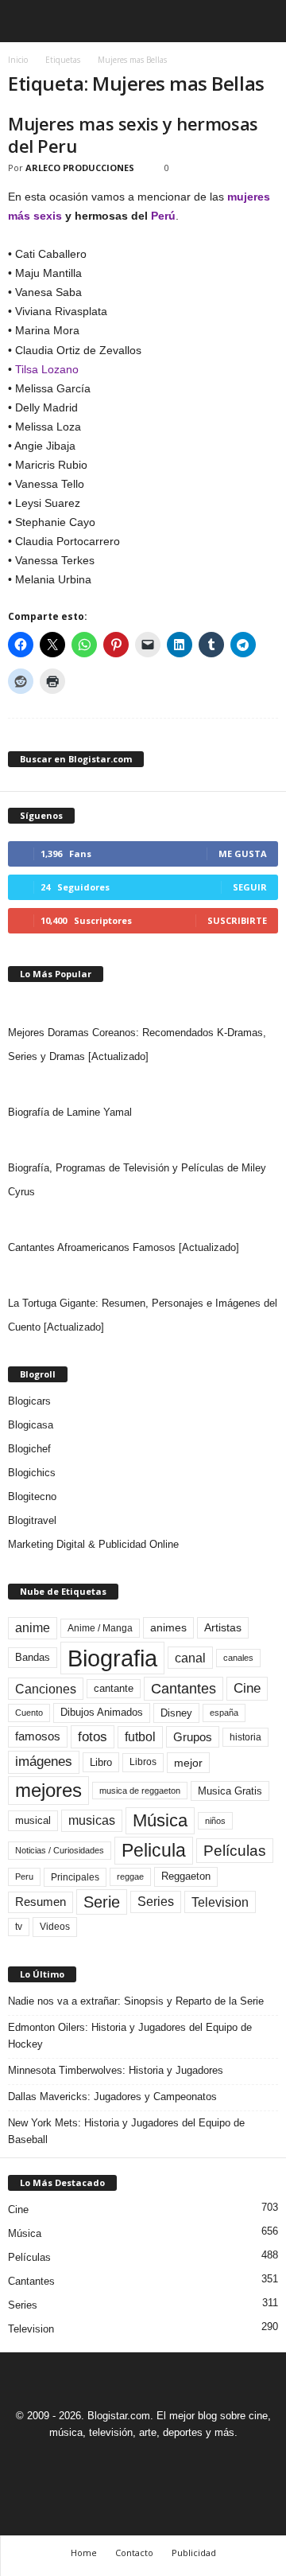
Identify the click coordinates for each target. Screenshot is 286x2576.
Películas (235, 1851)
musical (33, 1820)
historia (245, 1737)
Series (156, 1902)
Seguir (250, 887)
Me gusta (243, 853)
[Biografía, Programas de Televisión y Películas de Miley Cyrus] (143, 1140)
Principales (75, 1877)
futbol (140, 1737)
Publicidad (194, 2553)
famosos (38, 1736)
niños (215, 1821)
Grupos (193, 1737)
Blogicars (29, 1401)
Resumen (41, 1902)
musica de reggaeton (140, 1791)
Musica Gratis (230, 1791)
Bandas (33, 1657)
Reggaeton (186, 1876)
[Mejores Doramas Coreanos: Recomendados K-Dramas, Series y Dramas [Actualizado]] (143, 1005)
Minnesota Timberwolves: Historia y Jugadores (116, 2070)
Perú (163, 216)
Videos (55, 1927)
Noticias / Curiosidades (60, 1850)
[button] (261, 21)
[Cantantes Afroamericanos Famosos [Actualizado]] (143, 1220)
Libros (143, 1762)
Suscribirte (237, 920)
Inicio (18, 60)
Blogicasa (31, 1425)
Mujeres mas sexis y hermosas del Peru (133, 134)
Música (160, 1820)
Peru (24, 1876)
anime (33, 1628)
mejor (188, 1763)
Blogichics (32, 1473)
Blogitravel (32, 1520)
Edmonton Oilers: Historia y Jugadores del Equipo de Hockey (130, 2036)
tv (19, 1927)
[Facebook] (90, 2462)
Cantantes (184, 1689)
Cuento (29, 1713)
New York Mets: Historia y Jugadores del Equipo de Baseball (126, 2131)
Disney (176, 1713)
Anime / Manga (100, 1628)
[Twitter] (163, 2462)
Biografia (112, 1658)
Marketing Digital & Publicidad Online (93, 1544)
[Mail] (126, 2462)
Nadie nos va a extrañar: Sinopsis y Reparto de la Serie (136, 2001)
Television (220, 1902)
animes (168, 1627)
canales (238, 1658)
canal (190, 1658)
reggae (130, 1876)
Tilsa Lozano (47, 369)
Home (84, 2553)
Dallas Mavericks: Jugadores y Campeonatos (112, 2097)
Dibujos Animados (102, 1712)
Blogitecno (32, 1496)
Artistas (223, 1627)
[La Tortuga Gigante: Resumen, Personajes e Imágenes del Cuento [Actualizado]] (143, 1276)
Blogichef (29, 1449)
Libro (101, 1762)
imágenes (44, 1762)
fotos (93, 1737)
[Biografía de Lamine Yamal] (143, 1085)
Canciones (46, 1689)
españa (224, 1713)
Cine (247, 1688)
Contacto (134, 2553)
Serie (102, 1902)
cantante (114, 1689)
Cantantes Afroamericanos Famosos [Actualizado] (124, 1247)
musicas (92, 1820)
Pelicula (154, 1850)
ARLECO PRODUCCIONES (80, 168)
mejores (48, 1790)
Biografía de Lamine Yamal (70, 1112)
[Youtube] (198, 2462)
